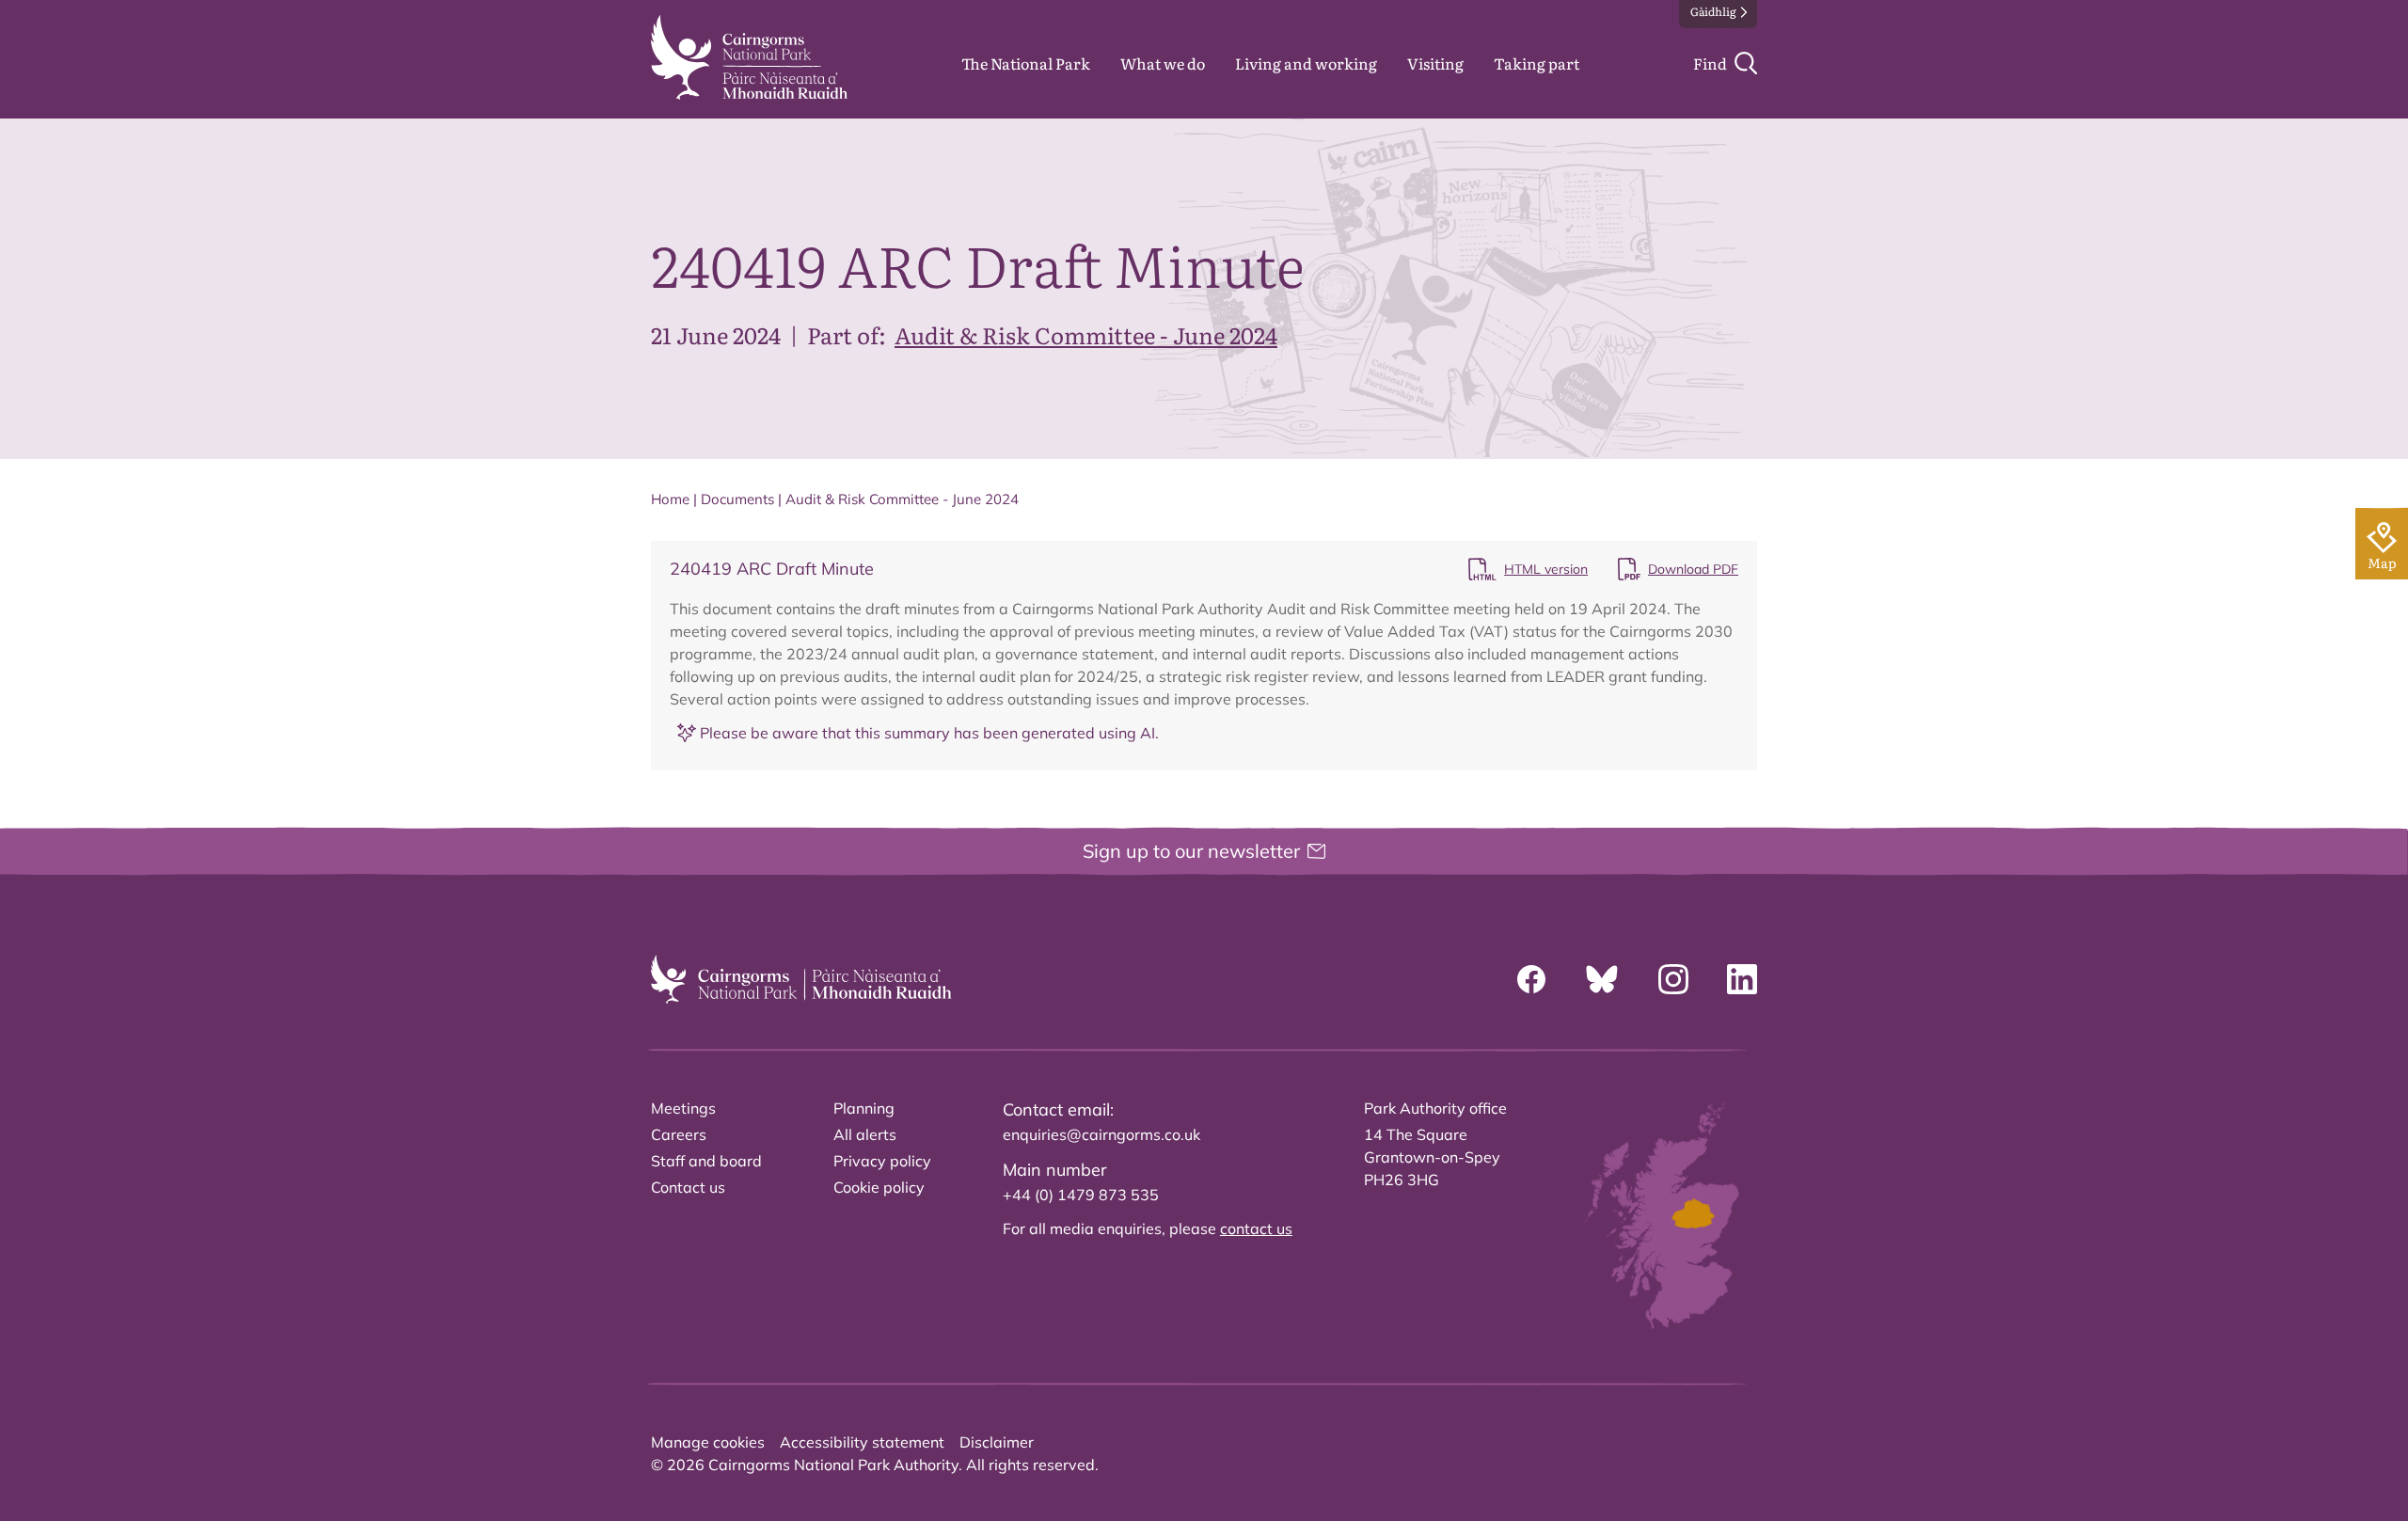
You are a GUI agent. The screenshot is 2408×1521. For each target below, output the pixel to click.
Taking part (1537, 63)
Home (670, 499)
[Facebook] (1531, 979)
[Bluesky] (1602, 979)
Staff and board (706, 1161)
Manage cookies (708, 1442)
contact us (1256, 1228)
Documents (737, 499)
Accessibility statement (862, 1442)
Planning (864, 1108)
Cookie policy (879, 1187)
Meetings (683, 1108)
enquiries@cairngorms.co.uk (1101, 1134)
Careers (679, 1134)
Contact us (688, 1187)
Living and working (1306, 63)
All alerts (865, 1134)
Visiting (1435, 63)
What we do (1163, 63)
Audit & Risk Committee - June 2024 (1086, 334)
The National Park (1026, 63)
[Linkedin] (1742, 979)
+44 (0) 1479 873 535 (1081, 1195)
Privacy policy (882, 1161)
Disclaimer (997, 1442)
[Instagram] (1673, 979)
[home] (749, 57)
